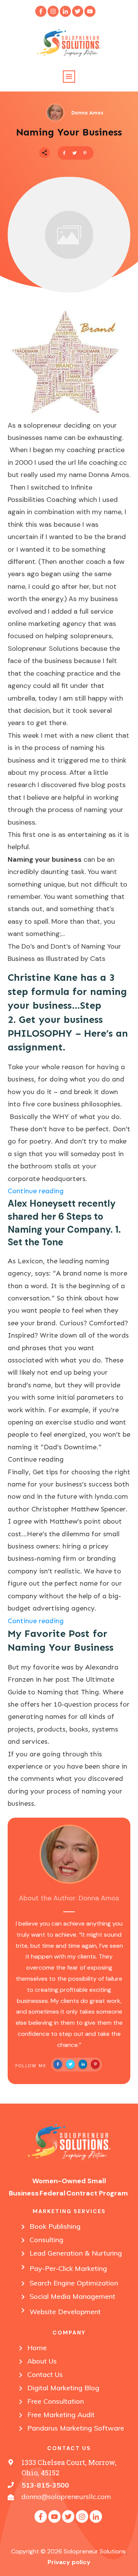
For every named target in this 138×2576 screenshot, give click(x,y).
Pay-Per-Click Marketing (68, 2268)
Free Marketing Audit (61, 2415)
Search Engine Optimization (74, 2283)
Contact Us (45, 2374)
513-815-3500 (45, 2485)
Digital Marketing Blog (63, 2388)
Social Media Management (72, 2296)
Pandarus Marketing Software (76, 2428)
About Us (42, 2361)
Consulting (46, 2240)
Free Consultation (56, 2401)
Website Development (65, 2312)
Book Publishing (55, 2226)
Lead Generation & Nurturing (76, 2253)
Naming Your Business (69, 132)
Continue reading (36, 1191)
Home (37, 2348)
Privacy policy (69, 2562)
